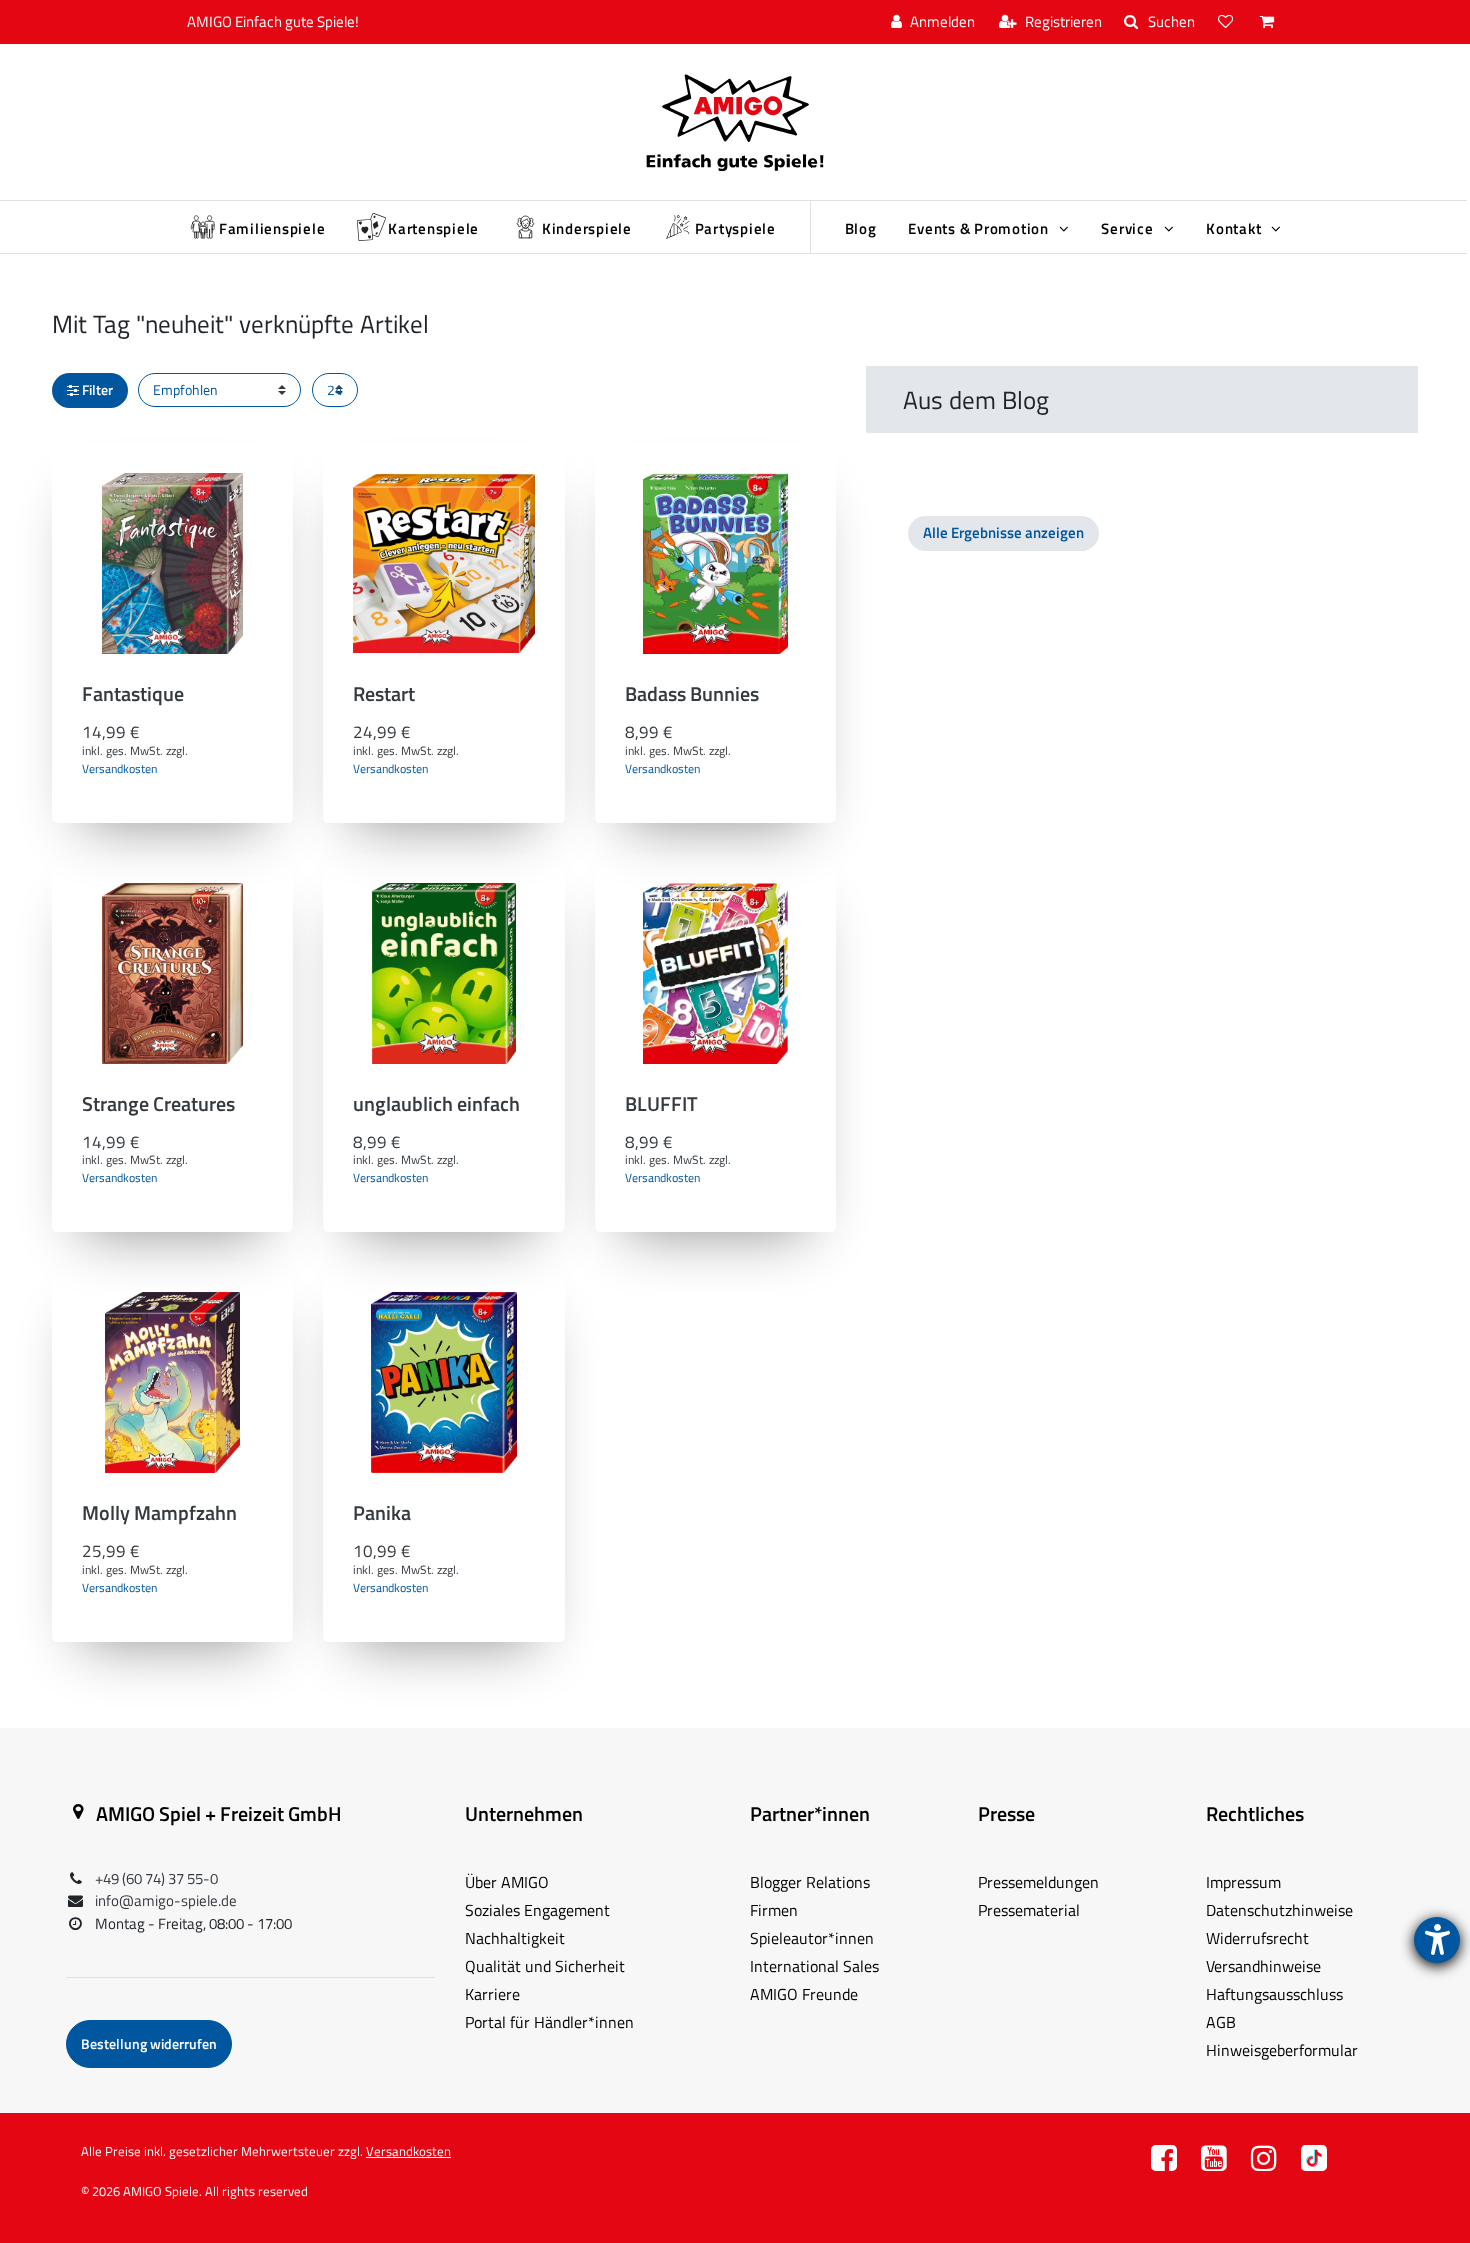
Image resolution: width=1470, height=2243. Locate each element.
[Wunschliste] (1228, 22)
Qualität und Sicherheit (545, 1966)
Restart (384, 696)
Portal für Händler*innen (549, 2022)
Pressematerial (1029, 1910)
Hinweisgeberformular (1282, 2050)
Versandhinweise (1263, 1966)
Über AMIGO (507, 1882)
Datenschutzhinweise (1279, 1910)
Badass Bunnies (692, 696)
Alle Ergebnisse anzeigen (1003, 532)
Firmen (774, 1910)
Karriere (492, 1994)
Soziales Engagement (537, 1910)
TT (1314, 2163)
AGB (1221, 2022)
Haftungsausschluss (1274, 1994)
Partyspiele (735, 228)
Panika (382, 1515)
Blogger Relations (810, 1882)
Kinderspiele (587, 228)
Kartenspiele (433, 228)
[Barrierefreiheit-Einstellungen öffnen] (1437, 1940)
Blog (861, 228)
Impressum (1243, 1882)
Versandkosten (119, 768)
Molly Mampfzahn (159, 1515)
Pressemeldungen (1038, 1882)
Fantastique (133, 696)
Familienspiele (272, 228)
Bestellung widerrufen (149, 2043)
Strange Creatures (158, 1106)
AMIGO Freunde (804, 1994)
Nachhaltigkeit (515, 1938)
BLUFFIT (661, 1106)
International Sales (814, 1966)
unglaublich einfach (436, 1106)
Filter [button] (97, 389)
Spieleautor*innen (812, 1938)
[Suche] (1159, 22)
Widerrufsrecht (1257, 1938)
